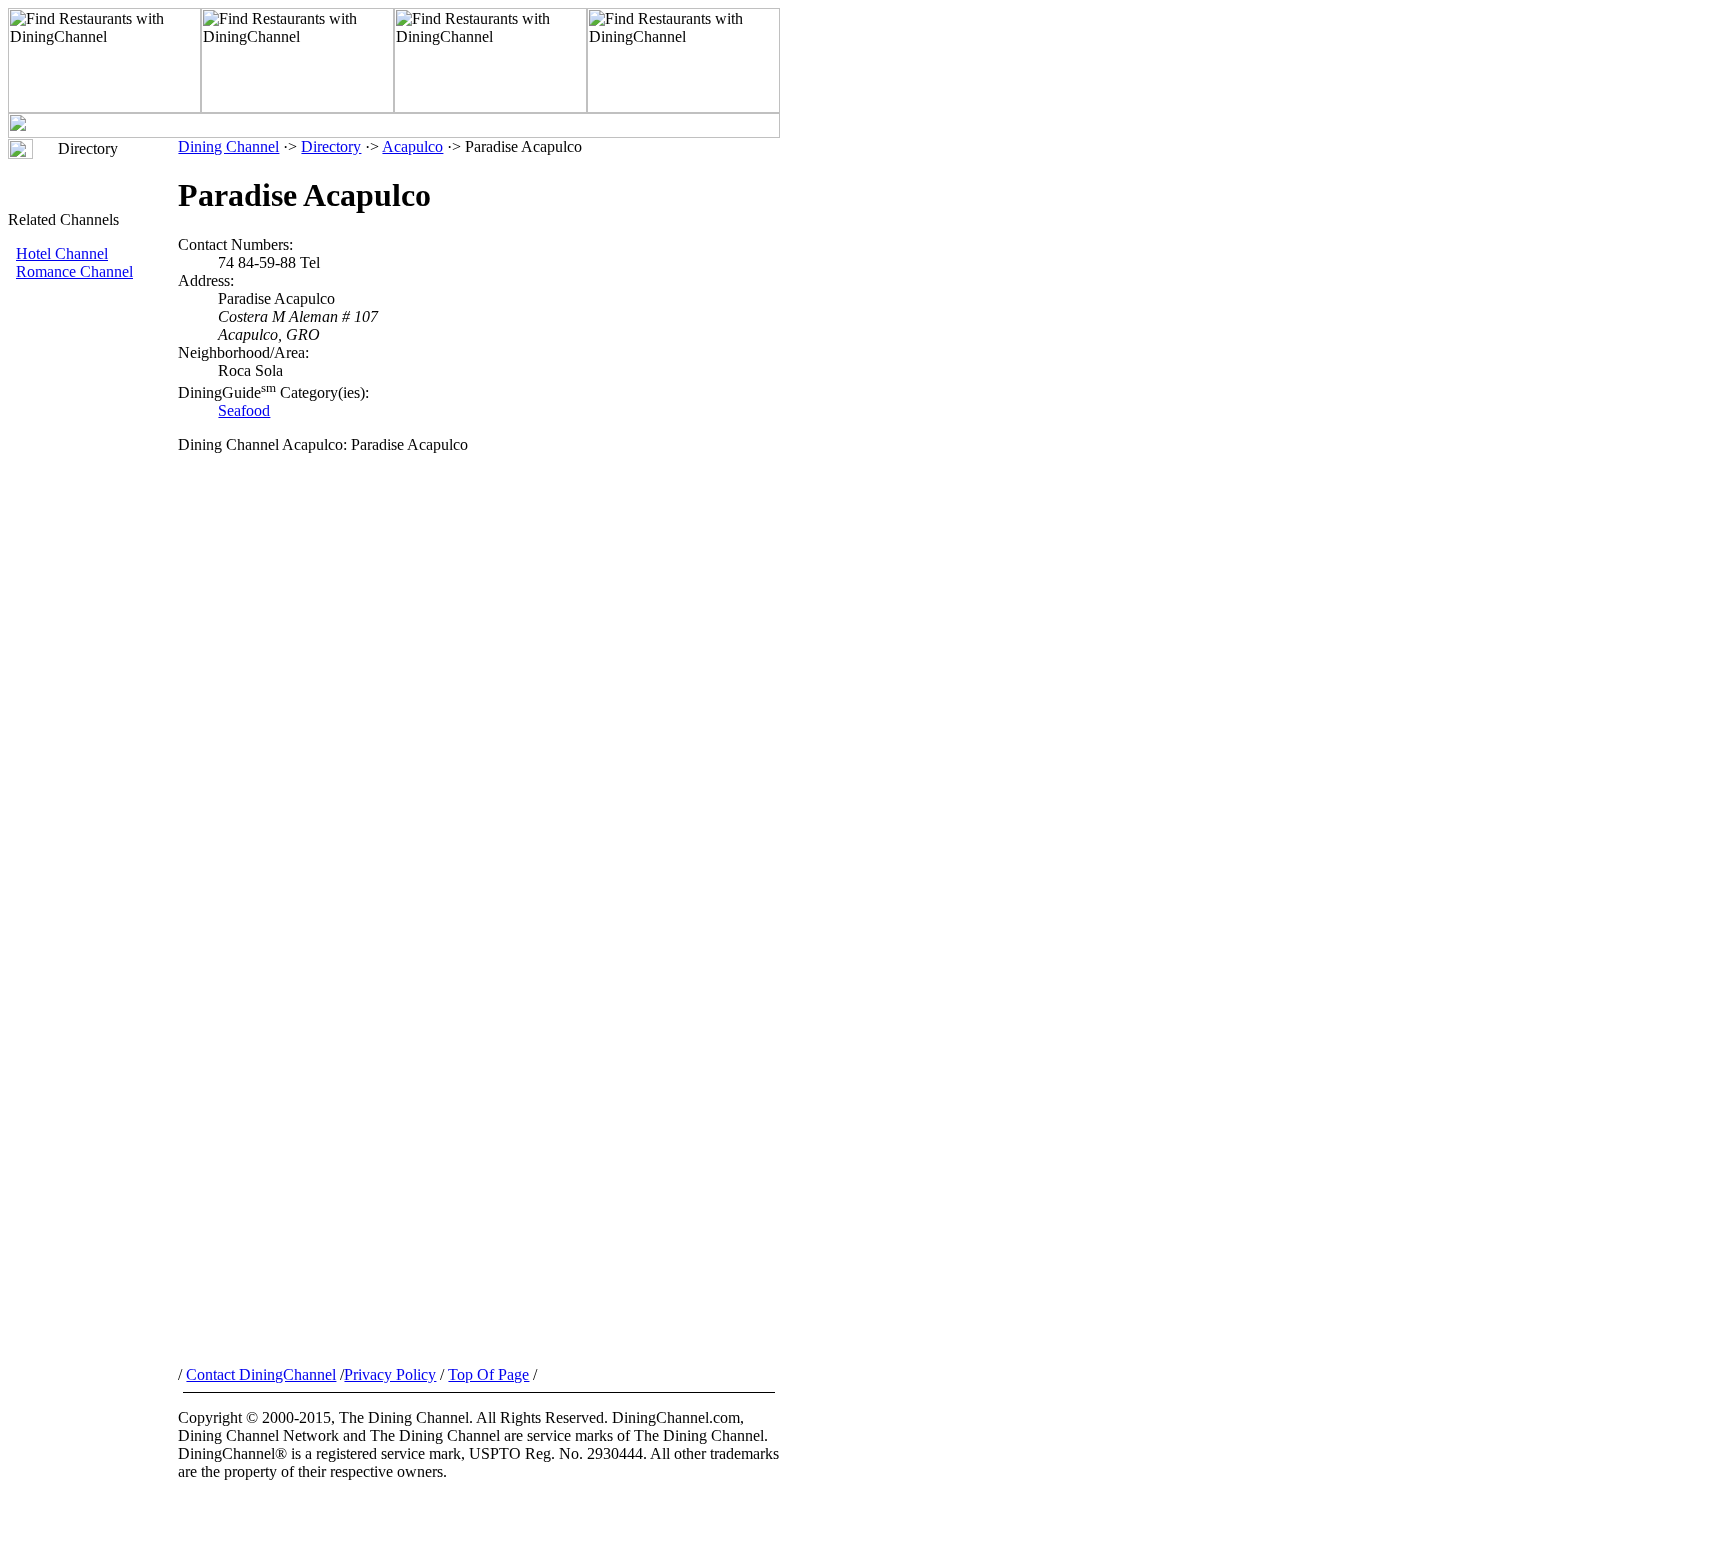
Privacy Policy (390, 1374)
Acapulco (412, 146)
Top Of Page (488, 1374)
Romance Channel (74, 271)
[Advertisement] (93, 617)
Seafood (244, 410)
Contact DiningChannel (261, 1374)
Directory (331, 146)
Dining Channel (228, 146)
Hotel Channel (62, 253)
